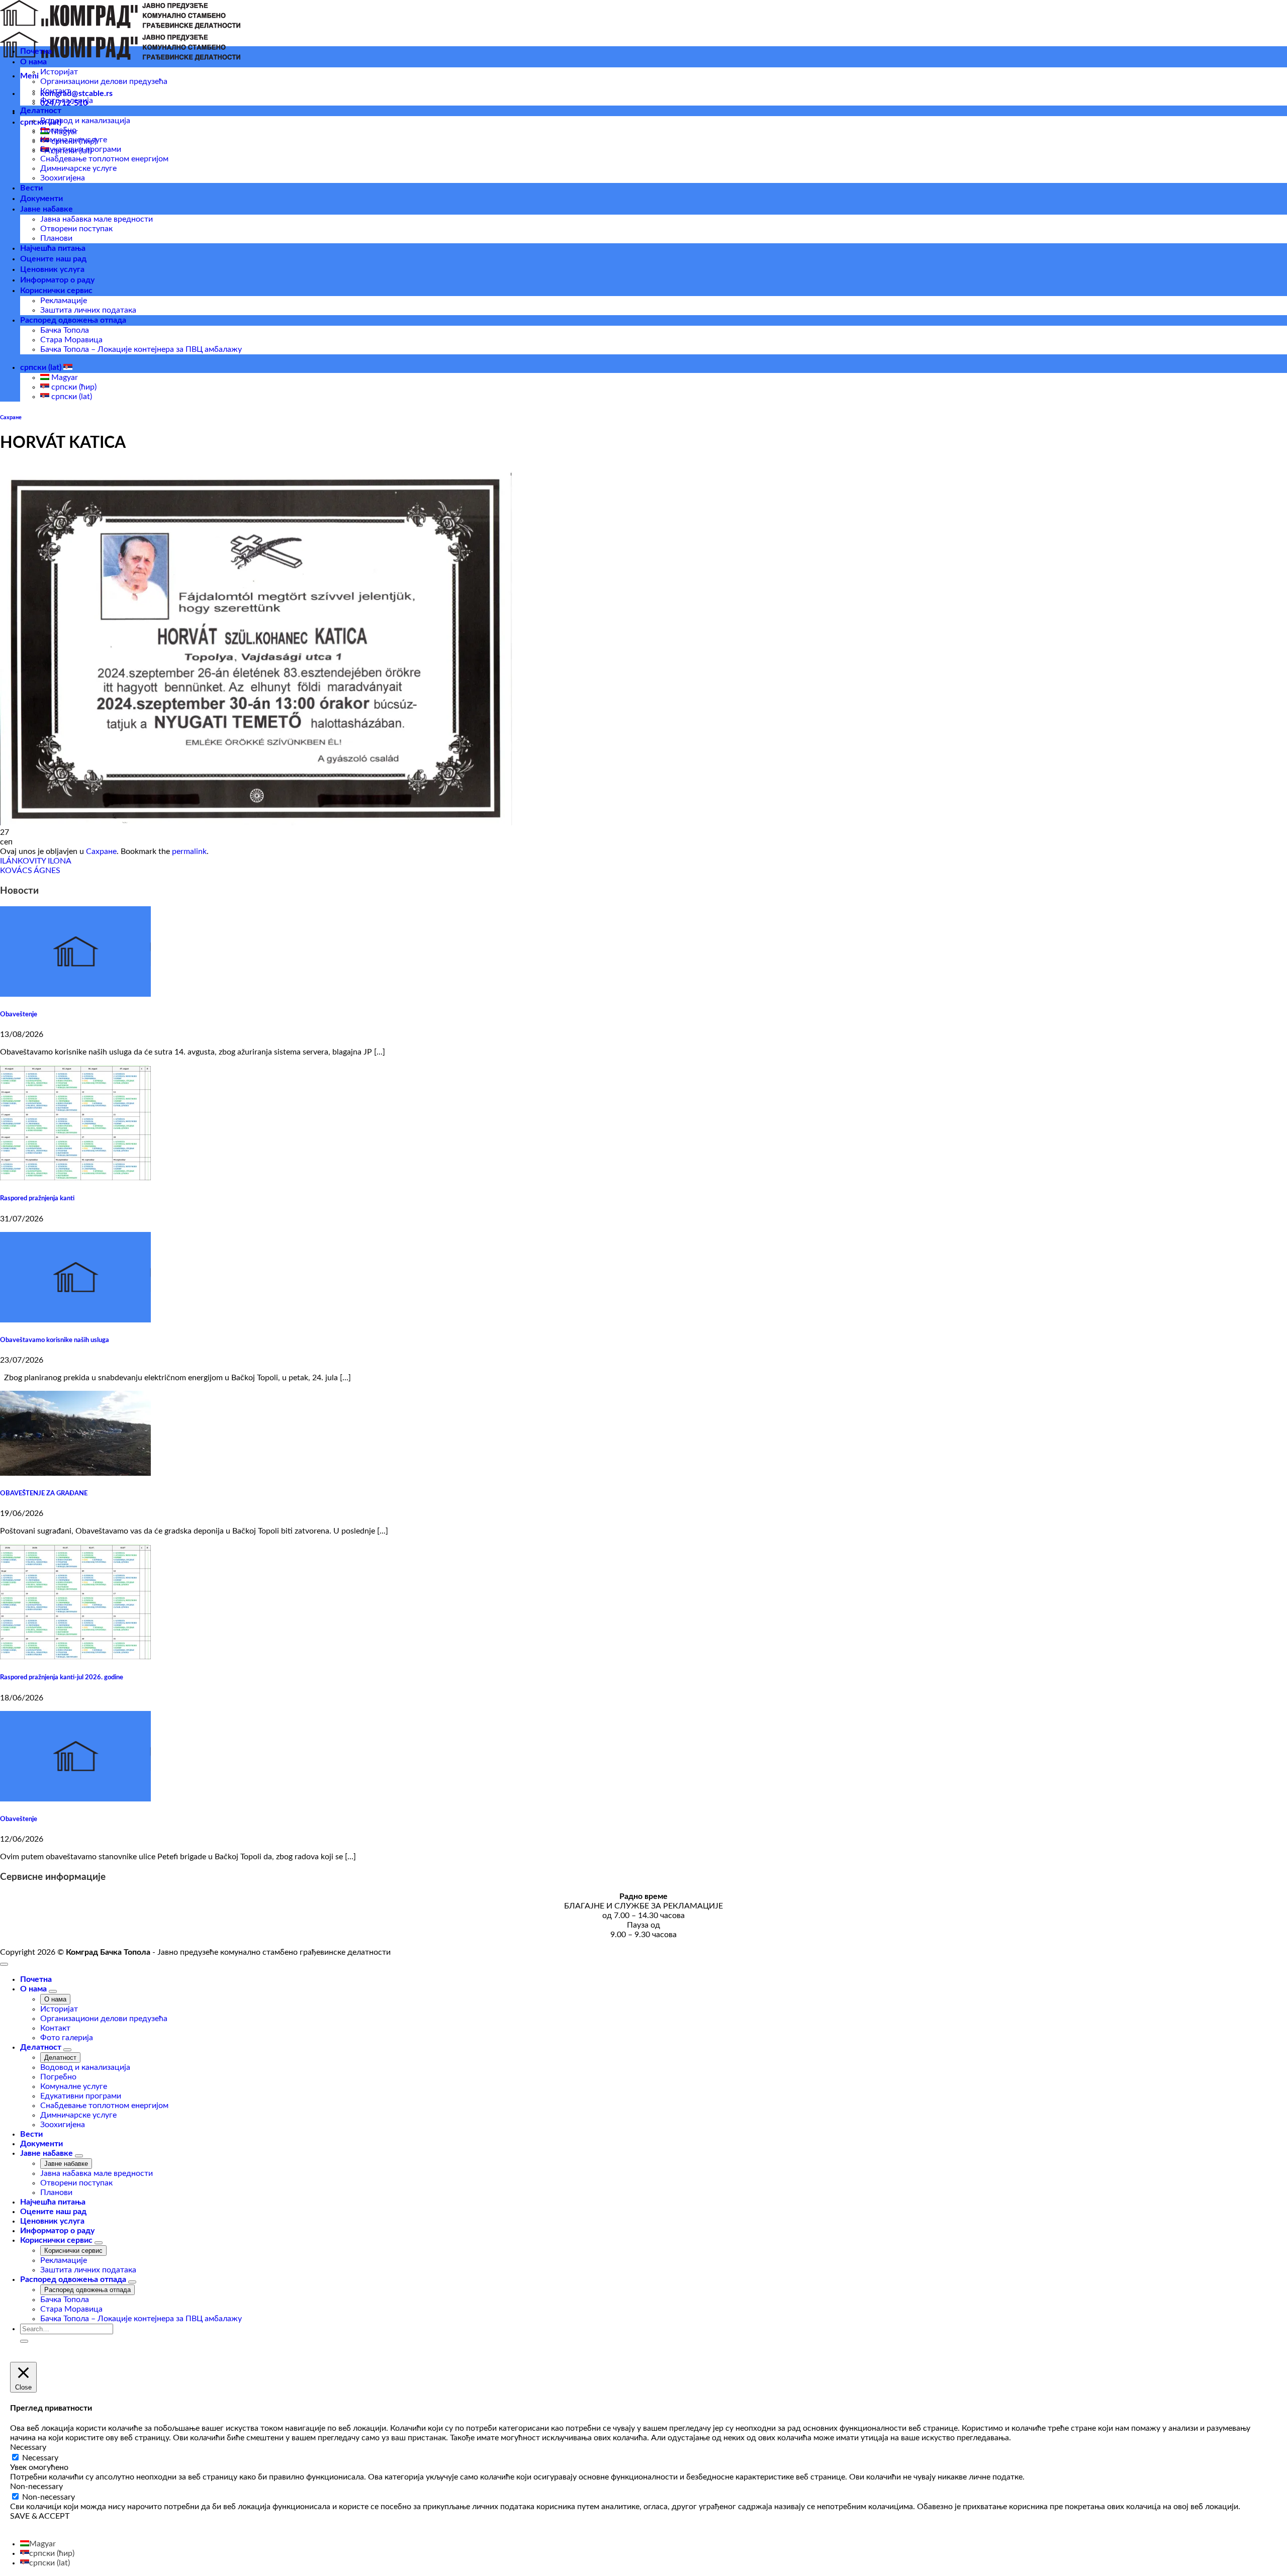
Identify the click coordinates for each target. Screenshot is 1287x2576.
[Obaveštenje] (75, 994)
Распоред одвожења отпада (73, 320)
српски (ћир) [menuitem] (73, 387)
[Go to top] (4, 1964)
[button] (29, 76)
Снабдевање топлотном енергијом (104, 159)
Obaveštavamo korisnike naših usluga (55, 1340)
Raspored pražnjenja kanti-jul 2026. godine (62, 1677)
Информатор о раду (57, 280)
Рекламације (64, 301)
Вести (31, 188)
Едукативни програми (81, 149)
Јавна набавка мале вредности (97, 219)
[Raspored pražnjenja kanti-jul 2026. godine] (75, 1657)
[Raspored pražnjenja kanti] (75, 1178)
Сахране (11, 417)
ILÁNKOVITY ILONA (36, 861)
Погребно (58, 130)
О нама (33, 62)
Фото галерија (67, 101)
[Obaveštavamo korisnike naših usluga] (75, 1320)
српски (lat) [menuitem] (71, 397)
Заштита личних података (88, 310)
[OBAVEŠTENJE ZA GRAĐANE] (75, 1473)
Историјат (59, 72)
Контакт (55, 91)
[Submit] (24, 2341)
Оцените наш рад (53, 259)
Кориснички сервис (56, 291)
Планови (56, 238)
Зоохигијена (63, 178)
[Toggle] (53, 1991)
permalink (189, 851)
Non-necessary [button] (36, 2487)
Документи (41, 199)
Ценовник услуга (52, 269)
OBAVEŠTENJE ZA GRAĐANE (44, 1493)
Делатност (41, 111)
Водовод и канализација (85, 121)
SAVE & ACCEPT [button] (40, 2516)
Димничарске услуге (78, 168)
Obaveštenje (19, 1014)
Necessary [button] (28, 2447)
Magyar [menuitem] (64, 377)
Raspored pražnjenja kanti (37, 1198)
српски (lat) (42, 367)
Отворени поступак (76, 229)
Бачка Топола (65, 330)
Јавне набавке (47, 209)
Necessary (40, 2458)
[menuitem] (38, 2544)
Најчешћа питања (53, 248)
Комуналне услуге (74, 140)
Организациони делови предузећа (104, 81)
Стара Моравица (71, 340)
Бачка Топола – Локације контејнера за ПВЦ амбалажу (141, 349)
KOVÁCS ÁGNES (30, 871)
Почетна (36, 51)
